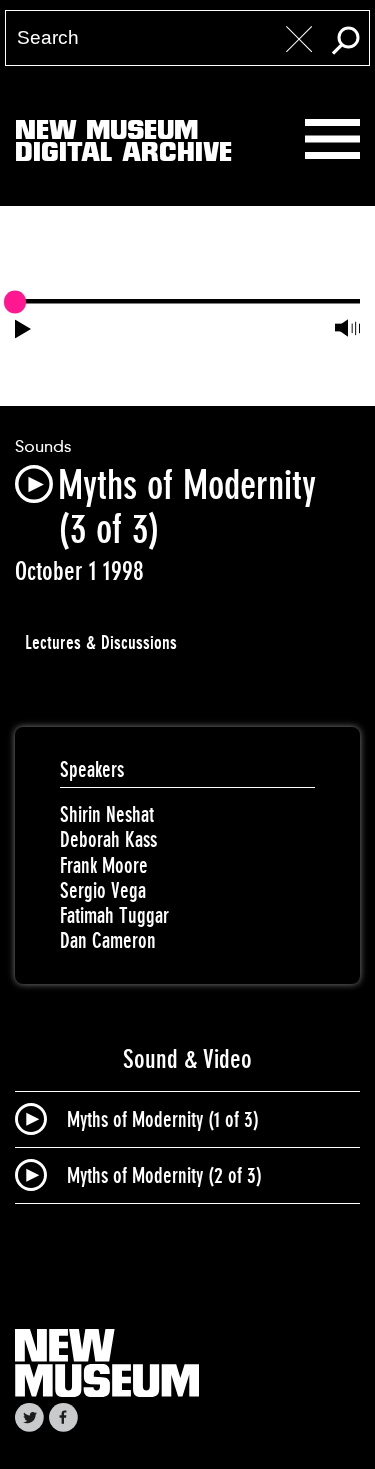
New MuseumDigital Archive (123, 145)
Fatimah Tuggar (114, 915)
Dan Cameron (108, 940)
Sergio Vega (103, 890)
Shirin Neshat (107, 814)
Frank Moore (104, 865)
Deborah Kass (108, 839)
